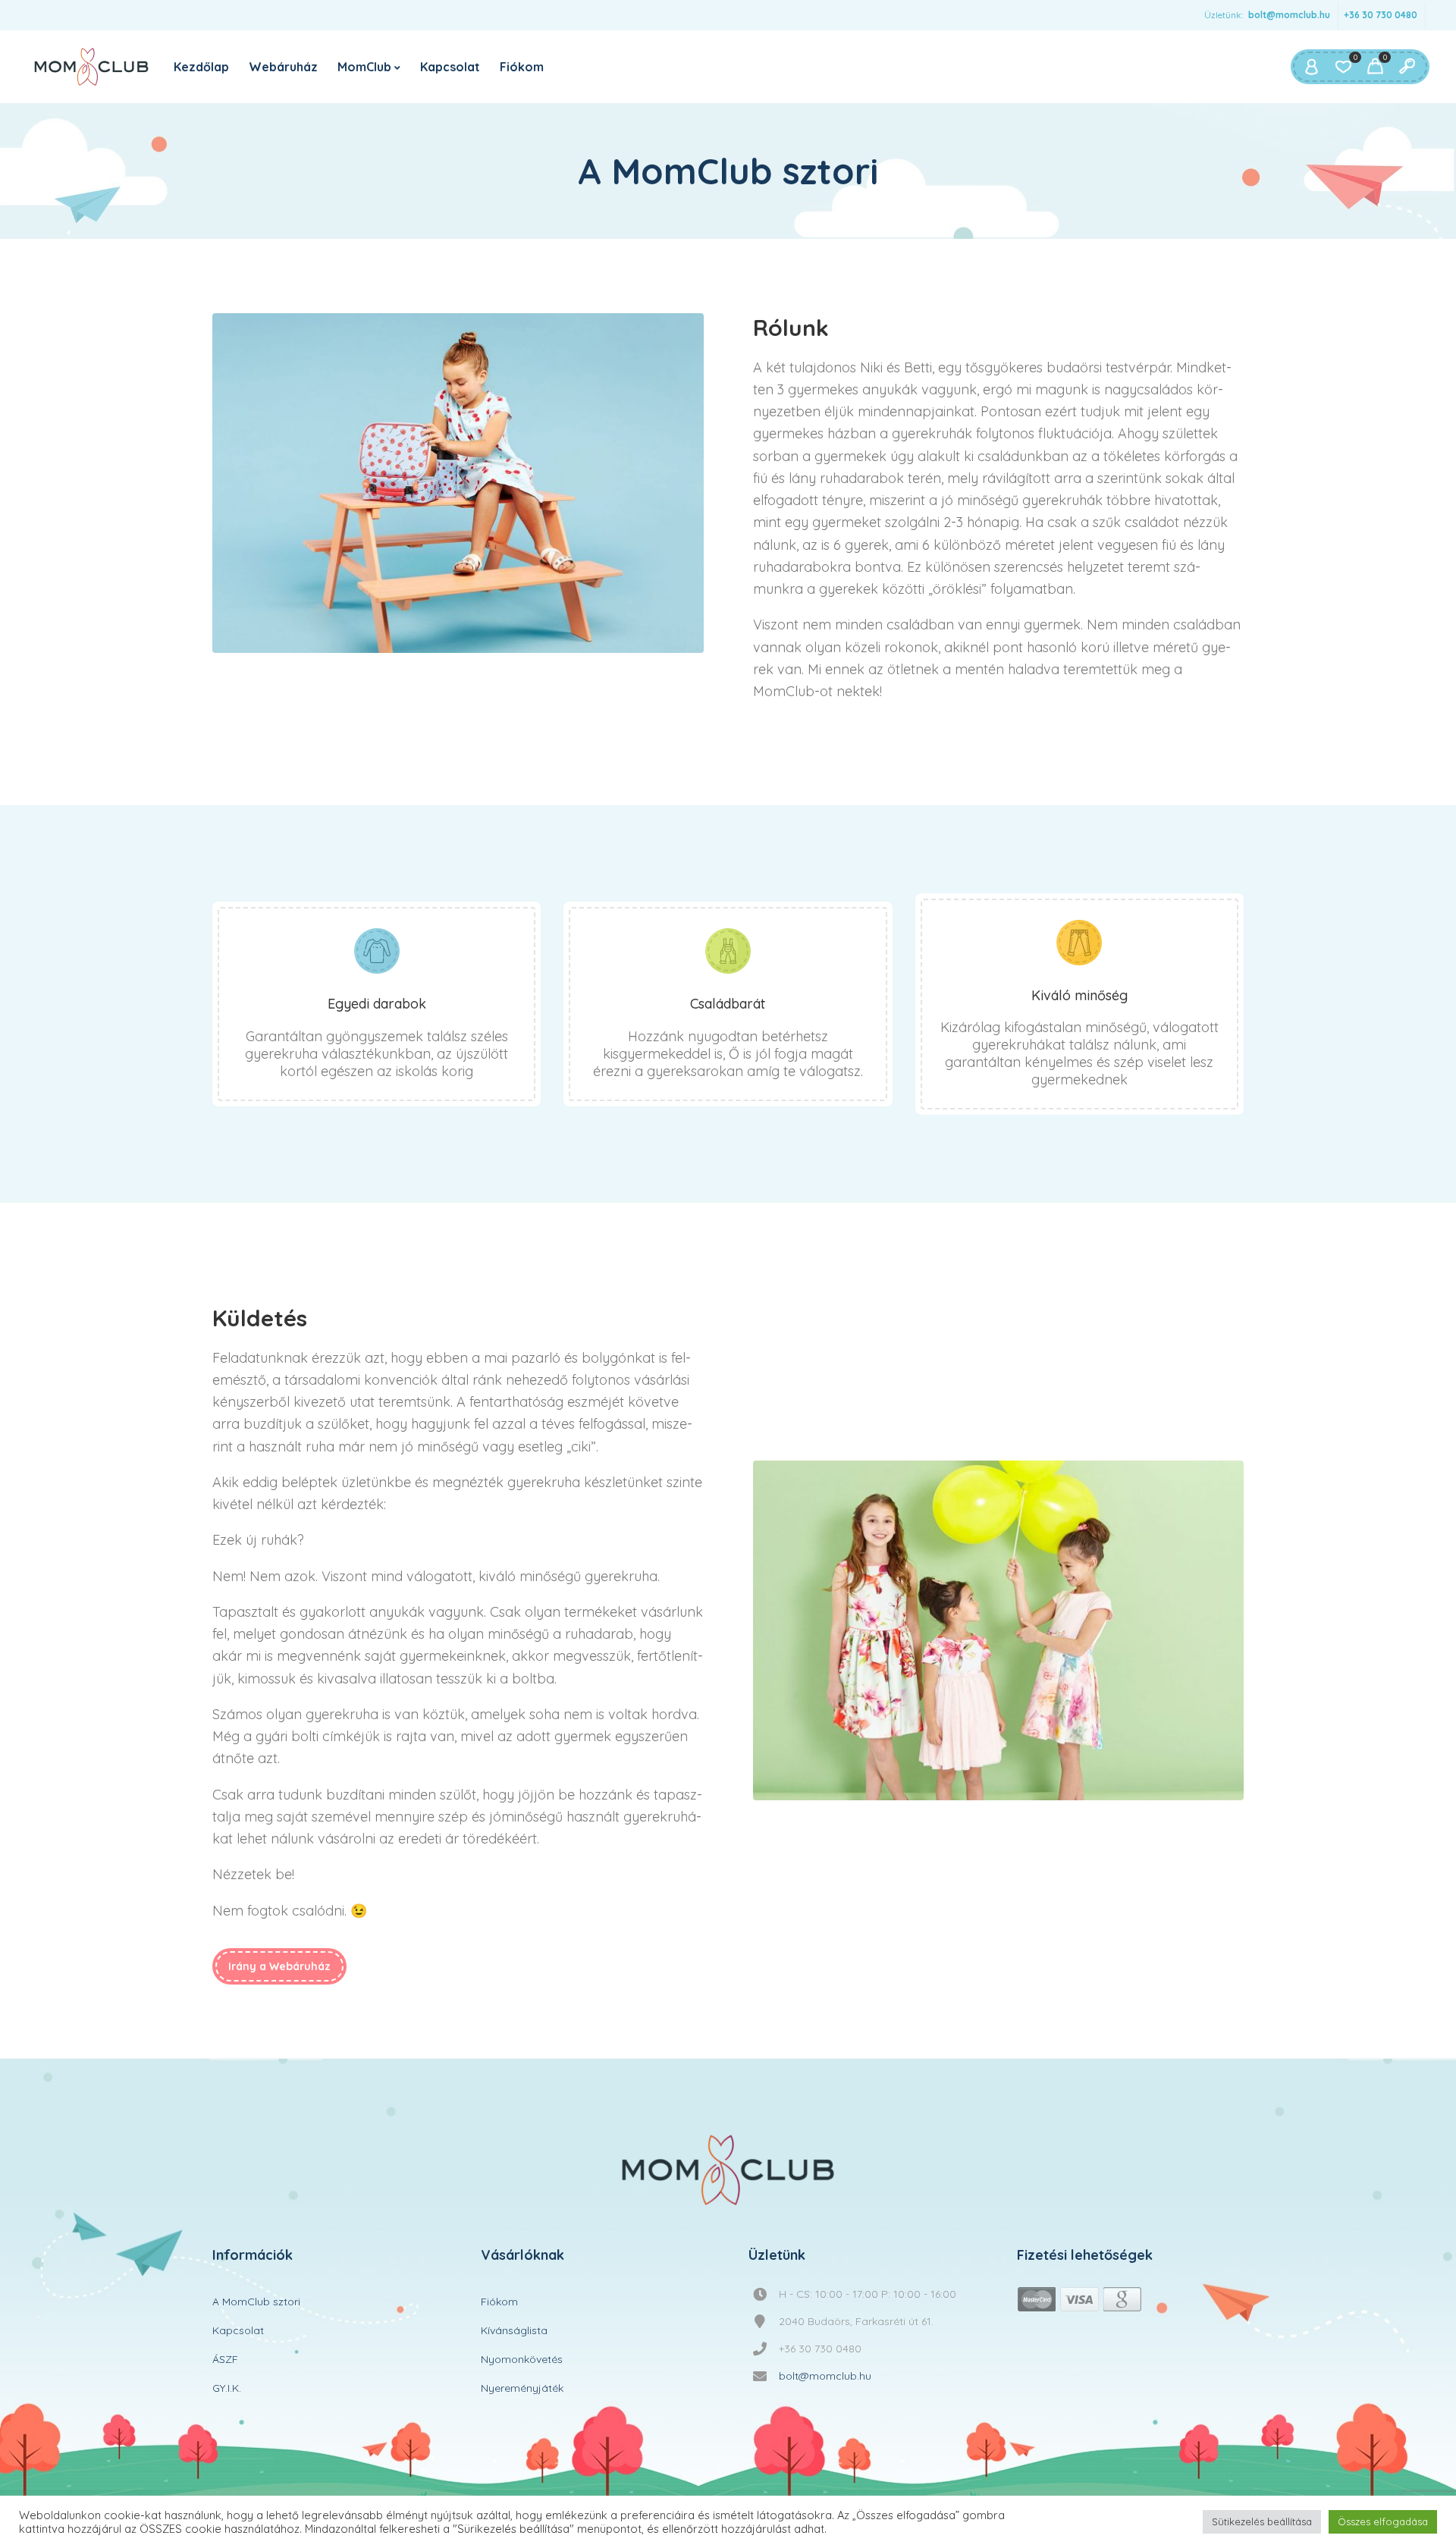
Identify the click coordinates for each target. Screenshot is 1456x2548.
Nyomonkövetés (522, 2359)
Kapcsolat (450, 67)
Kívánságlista (514, 2330)
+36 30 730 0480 (1381, 15)
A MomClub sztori (256, 2302)
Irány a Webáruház (279, 1966)
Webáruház (283, 67)
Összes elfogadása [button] (1383, 2521)
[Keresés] (1407, 67)
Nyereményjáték (522, 2388)
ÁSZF (225, 2359)
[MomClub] (91, 67)
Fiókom (522, 67)
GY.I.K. (227, 2388)
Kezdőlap (201, 67)
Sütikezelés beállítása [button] (1262, 2521)
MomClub (364, 67)
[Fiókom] (1311, 67)
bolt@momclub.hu (1289, 15)
